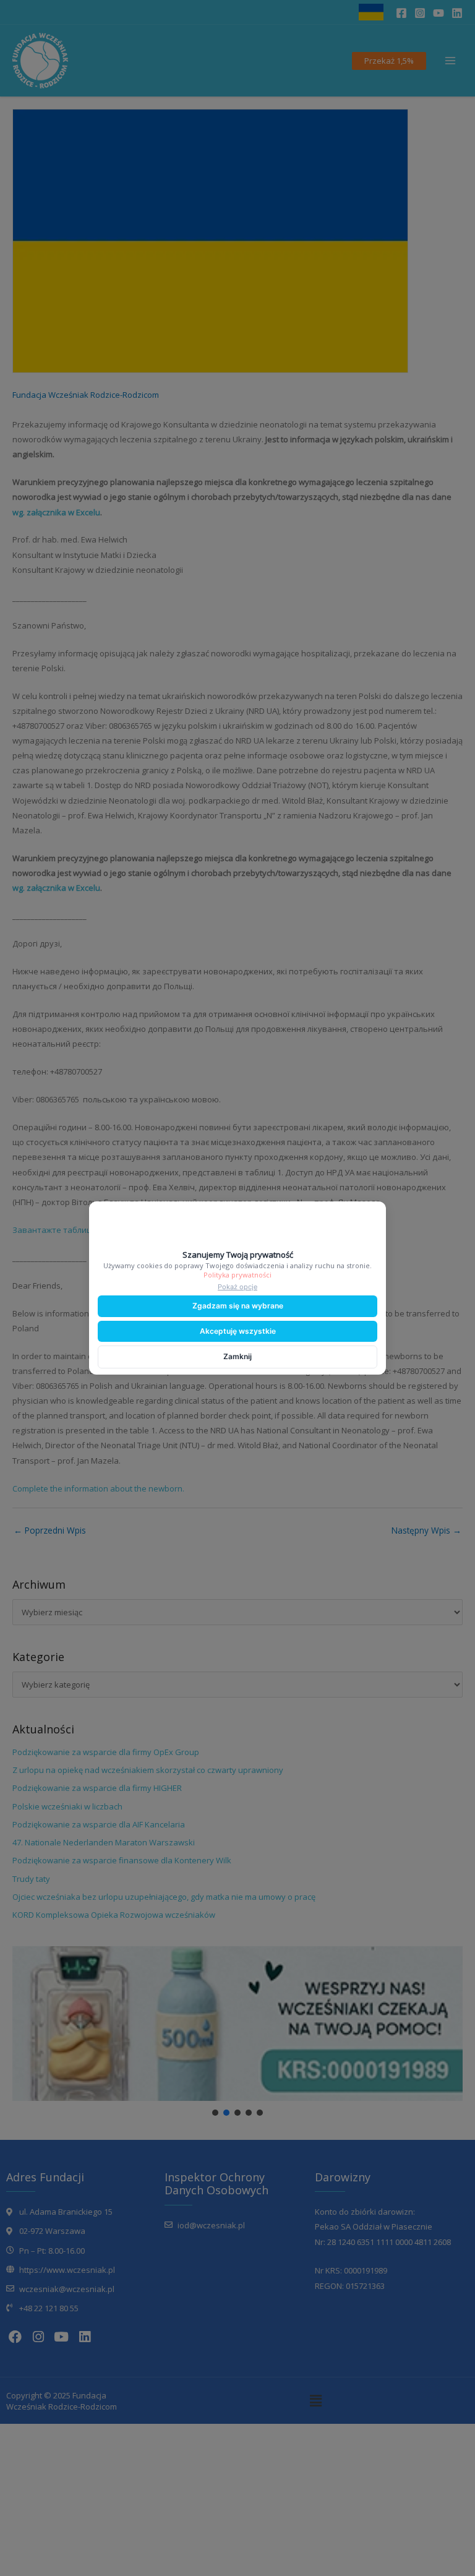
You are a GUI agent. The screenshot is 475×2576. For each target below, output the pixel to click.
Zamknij (237, 1356)
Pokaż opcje (237, 1287)
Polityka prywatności (237, 1275)
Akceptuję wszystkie (238, 1331)
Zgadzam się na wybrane (238, 1306)
